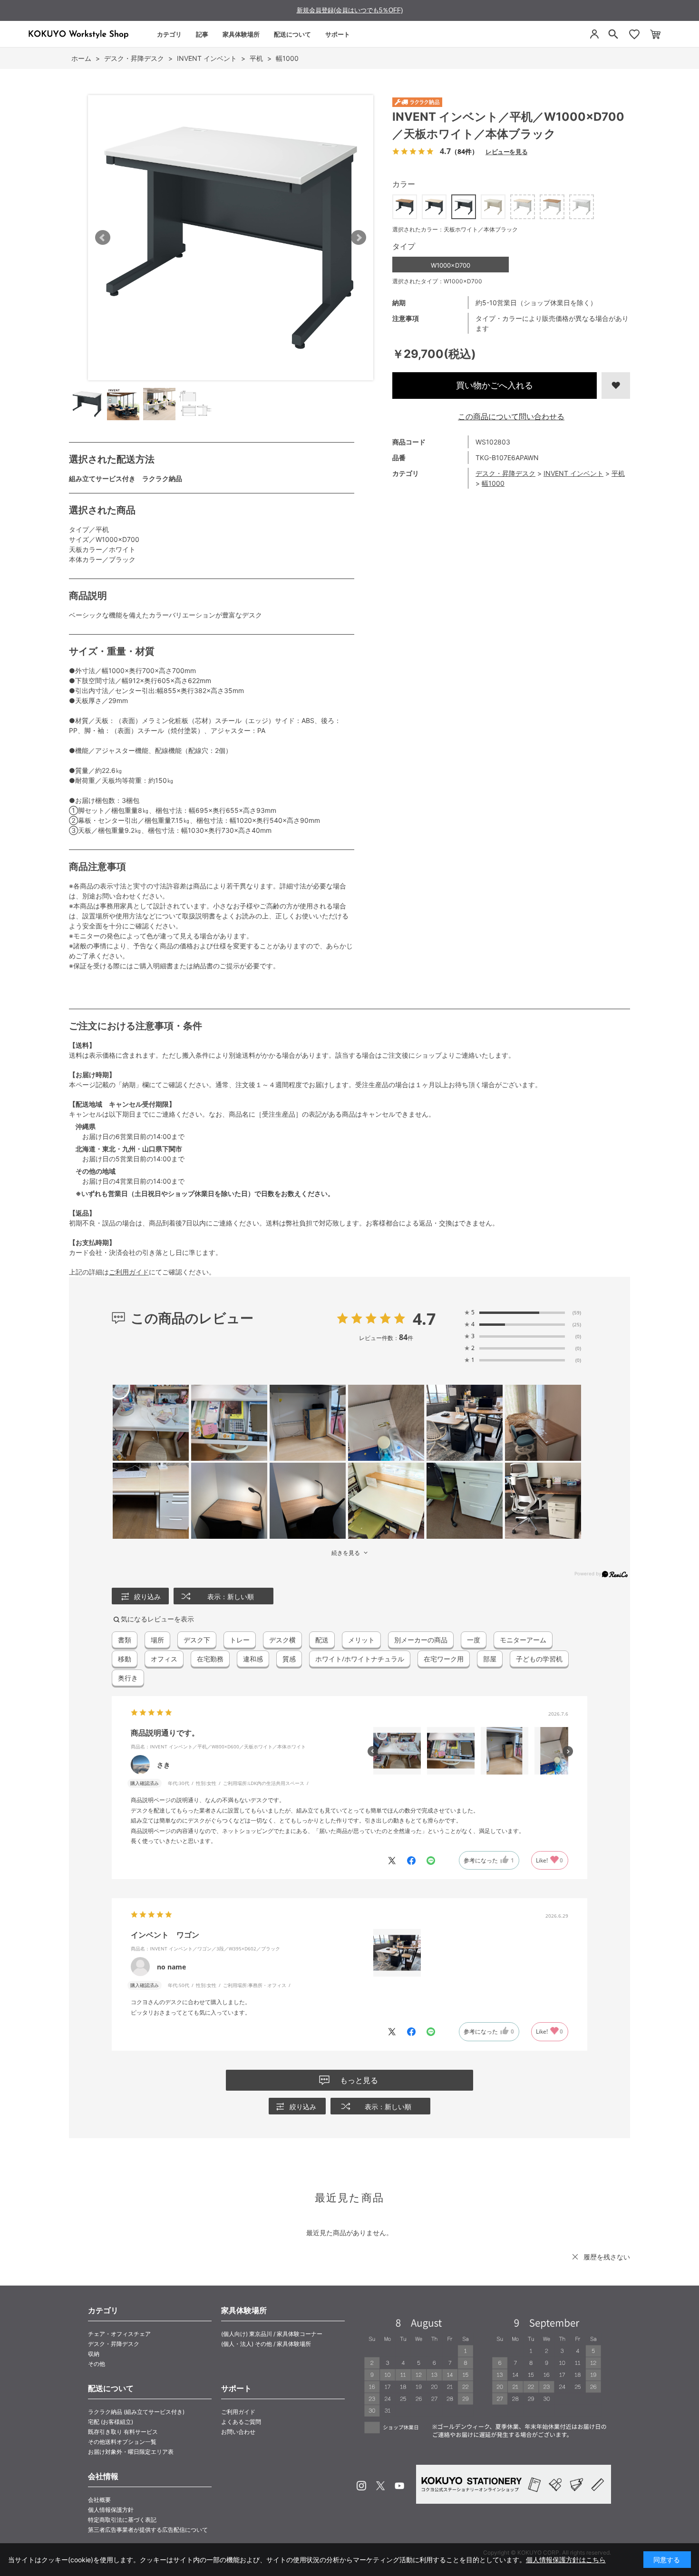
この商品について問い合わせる (511, 416)
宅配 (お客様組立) (111, 2422)
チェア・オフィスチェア (119, 2334)
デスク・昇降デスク (505, 473)
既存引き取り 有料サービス (123, 2432)
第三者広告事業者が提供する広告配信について (148, 2530)
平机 (618, 473)
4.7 (424, 1319)
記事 (202, 34)
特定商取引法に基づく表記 (122, 2520)
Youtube (399, 2486)
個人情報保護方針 (111, 2510)
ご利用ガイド (129, 1272)
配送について (292, 34)
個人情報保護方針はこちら (566, 2560)
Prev (103, 238)
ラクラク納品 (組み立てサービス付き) (136, 2412)
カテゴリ (169, 34)
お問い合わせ (238, 2432)
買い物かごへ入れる (495, 385)
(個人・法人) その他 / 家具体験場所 (266, 2344)
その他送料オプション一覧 (122, 2442)
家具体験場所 (241, 34)
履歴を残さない (607, 2257)
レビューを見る (506, 151)
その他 (97, 2364)
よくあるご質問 (241, 2422)
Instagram (361, 2486)
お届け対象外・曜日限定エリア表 (131, 2452)
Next (359, 238)
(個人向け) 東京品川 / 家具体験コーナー (272, 2334)
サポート (338, 34)
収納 (94, 2354)
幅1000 (493, 483)
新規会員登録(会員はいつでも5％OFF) (350, 10)
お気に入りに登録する (616, 386)
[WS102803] (87, 404)
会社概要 (99, 2500)
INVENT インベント (573, 473)
